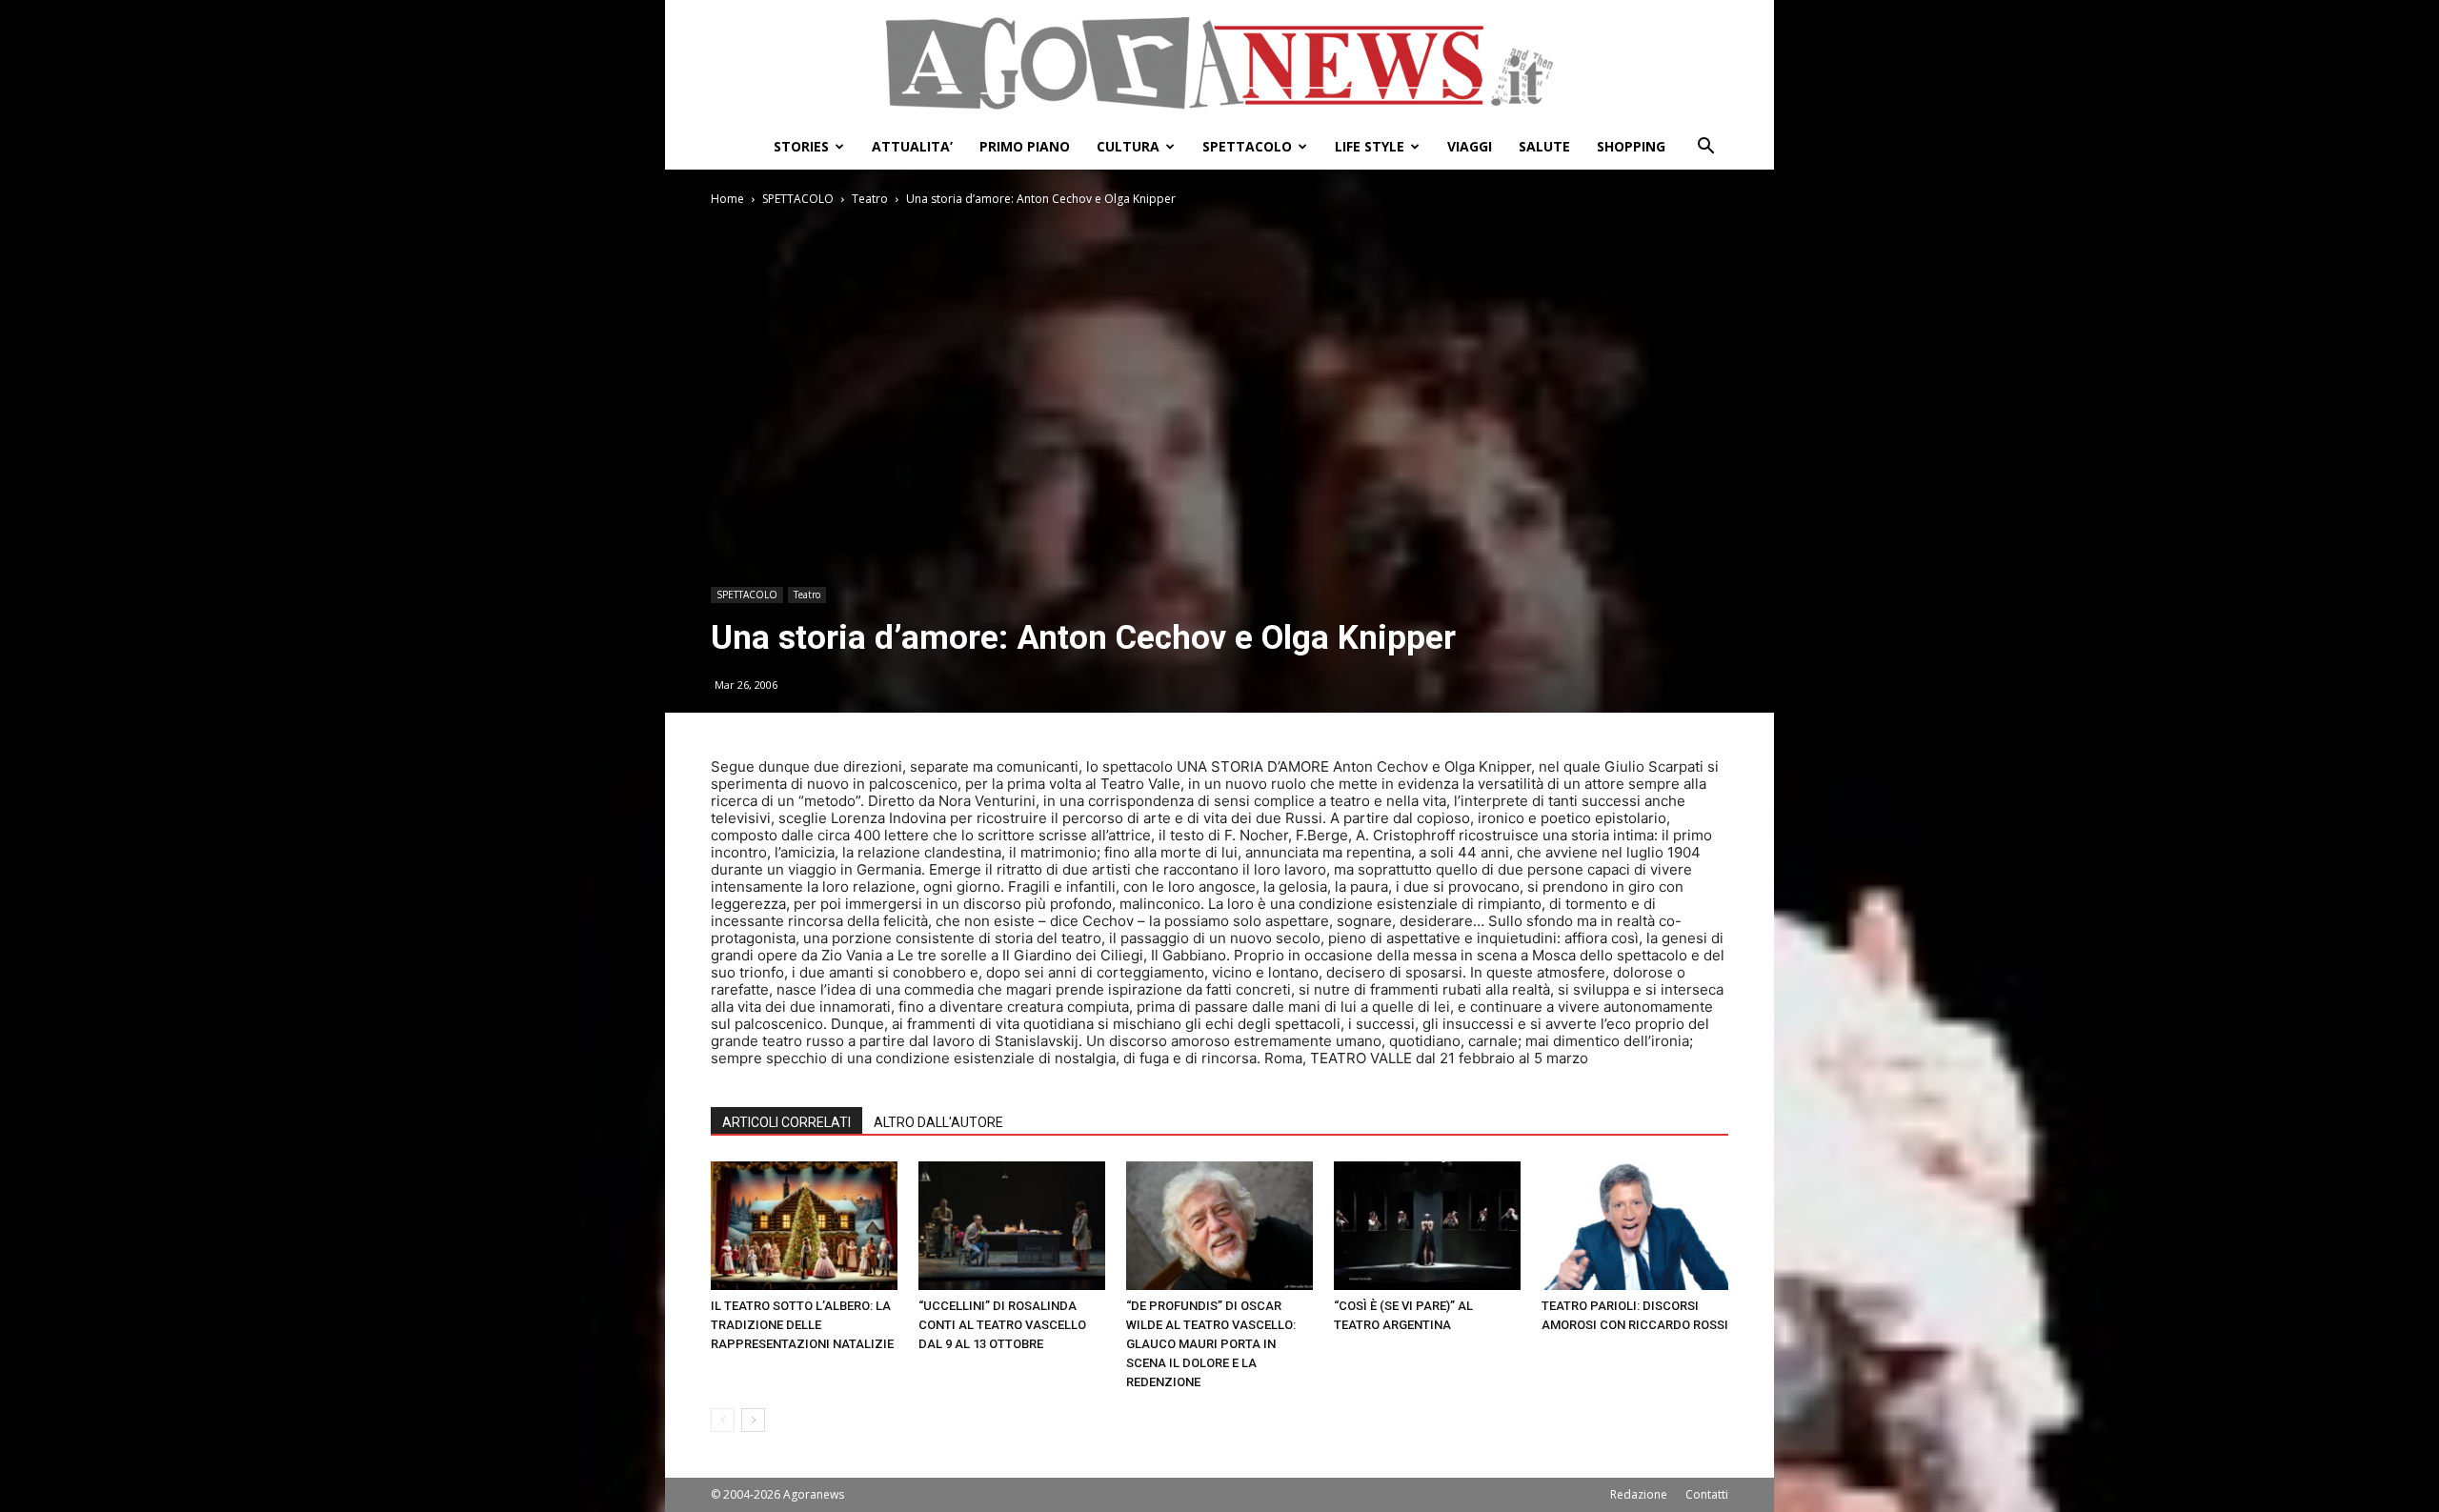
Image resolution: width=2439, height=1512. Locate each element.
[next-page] (753, 1420)
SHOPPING (1631, 146)
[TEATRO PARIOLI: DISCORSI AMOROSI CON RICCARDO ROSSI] (1635, 1226)
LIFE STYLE (1370, 146)
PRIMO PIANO (1025, 146)
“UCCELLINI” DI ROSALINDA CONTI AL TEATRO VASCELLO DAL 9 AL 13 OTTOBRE (1002, 1325)
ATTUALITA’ (912, 146)
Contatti (1707, 1494)
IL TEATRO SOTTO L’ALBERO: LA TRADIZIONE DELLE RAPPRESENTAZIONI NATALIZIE (802, 1325)
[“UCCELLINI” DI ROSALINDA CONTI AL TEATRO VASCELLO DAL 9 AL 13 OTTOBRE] (1012, 1226)
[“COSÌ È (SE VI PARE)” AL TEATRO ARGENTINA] (1427, 1226)
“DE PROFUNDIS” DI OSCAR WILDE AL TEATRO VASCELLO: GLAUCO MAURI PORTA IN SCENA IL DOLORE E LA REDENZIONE (1211, 1344)
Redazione (1639, 1494)
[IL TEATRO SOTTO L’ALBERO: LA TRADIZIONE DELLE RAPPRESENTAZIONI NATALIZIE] (804, 1226)
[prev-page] (723, 1420)
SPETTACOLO (1247, 146)
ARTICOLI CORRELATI (786, 1122)
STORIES (801, 146)
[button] (1705, 148)
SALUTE (1544, 146)
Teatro (870, 199)
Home (727, 199)
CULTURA (1128, 146)
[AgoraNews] (1219, 63)
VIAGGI (1470, 146)
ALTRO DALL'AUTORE (938, 1122)
